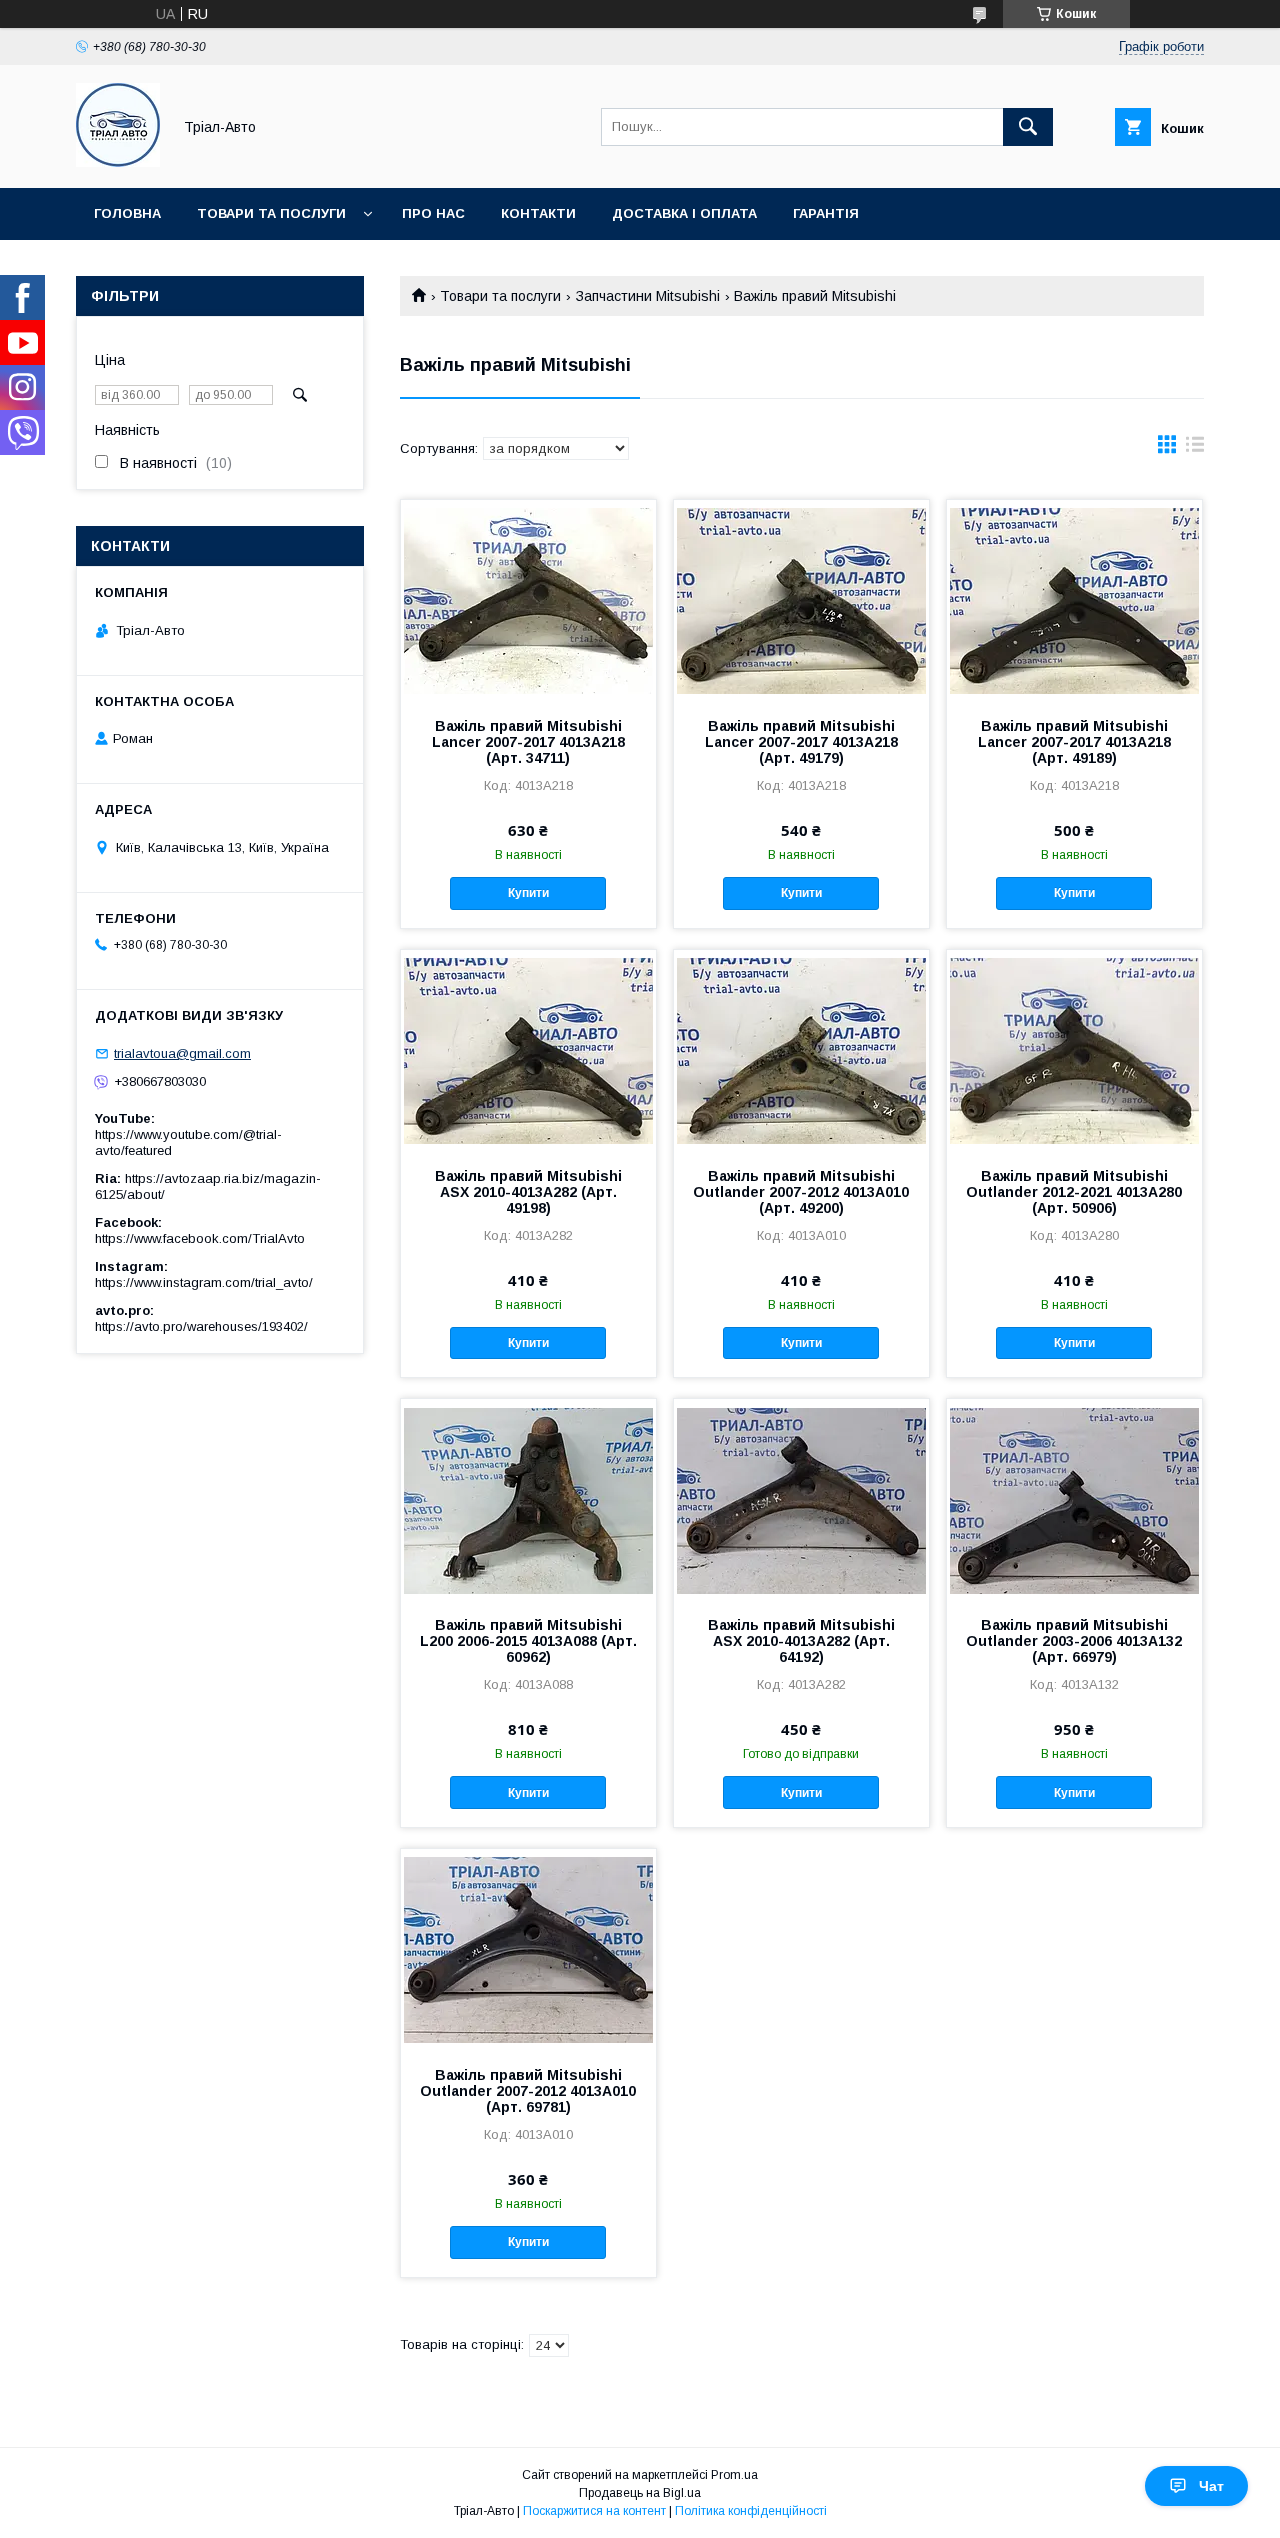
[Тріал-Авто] (118, 162)
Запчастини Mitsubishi (648, 296)
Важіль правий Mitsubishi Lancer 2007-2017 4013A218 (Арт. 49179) (801, 742)
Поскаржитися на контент (594, 2511)
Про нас (433, 213)
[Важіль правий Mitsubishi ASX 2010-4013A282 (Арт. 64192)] (801, 1499)
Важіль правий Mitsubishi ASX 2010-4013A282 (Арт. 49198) (528, 1192)
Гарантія (826, 213)
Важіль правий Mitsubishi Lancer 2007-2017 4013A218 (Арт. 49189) (1074, 742)
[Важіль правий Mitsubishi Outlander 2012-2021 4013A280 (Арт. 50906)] (1074, 1050)
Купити (528, 893)
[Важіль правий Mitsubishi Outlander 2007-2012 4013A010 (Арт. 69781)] (528, 1949)
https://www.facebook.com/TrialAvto (200, 1238)
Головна (127, 213)
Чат (1211, 2486)
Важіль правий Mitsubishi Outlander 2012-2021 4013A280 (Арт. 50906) (1074, 1192)
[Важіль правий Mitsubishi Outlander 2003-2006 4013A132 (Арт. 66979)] (1074, 1499)
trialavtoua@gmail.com (182, 1053)
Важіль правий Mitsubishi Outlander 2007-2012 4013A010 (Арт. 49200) (801, 1192)
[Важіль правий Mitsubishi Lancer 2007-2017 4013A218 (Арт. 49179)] (801, 600)
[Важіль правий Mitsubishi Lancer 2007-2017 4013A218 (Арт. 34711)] (528, 600)
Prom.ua (734, 2475)
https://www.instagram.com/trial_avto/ (204, 1282)
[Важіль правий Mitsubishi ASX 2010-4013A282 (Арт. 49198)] (528, 1050)
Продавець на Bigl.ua (640, 2493)
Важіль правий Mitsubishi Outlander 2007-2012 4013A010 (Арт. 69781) (528, 2091)
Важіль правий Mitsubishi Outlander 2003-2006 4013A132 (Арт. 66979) (1074, 1641)
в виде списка (1195, 449)
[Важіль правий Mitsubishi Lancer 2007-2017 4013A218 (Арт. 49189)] (1074, 600)
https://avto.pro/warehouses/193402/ (201, 1326)
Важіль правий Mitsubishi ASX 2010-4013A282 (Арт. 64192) (801, 1641)
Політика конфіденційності (751, 2511)
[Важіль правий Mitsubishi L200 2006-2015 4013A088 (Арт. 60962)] (528, 1499)
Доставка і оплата (684, 213)
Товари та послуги (271, 213)
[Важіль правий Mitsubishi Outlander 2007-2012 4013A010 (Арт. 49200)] (801, 1050)
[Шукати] (1028, 127)
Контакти (538, 213)
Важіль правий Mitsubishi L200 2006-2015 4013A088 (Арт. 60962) (528, 1641)
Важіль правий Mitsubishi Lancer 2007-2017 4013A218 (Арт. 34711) (528, 742)
